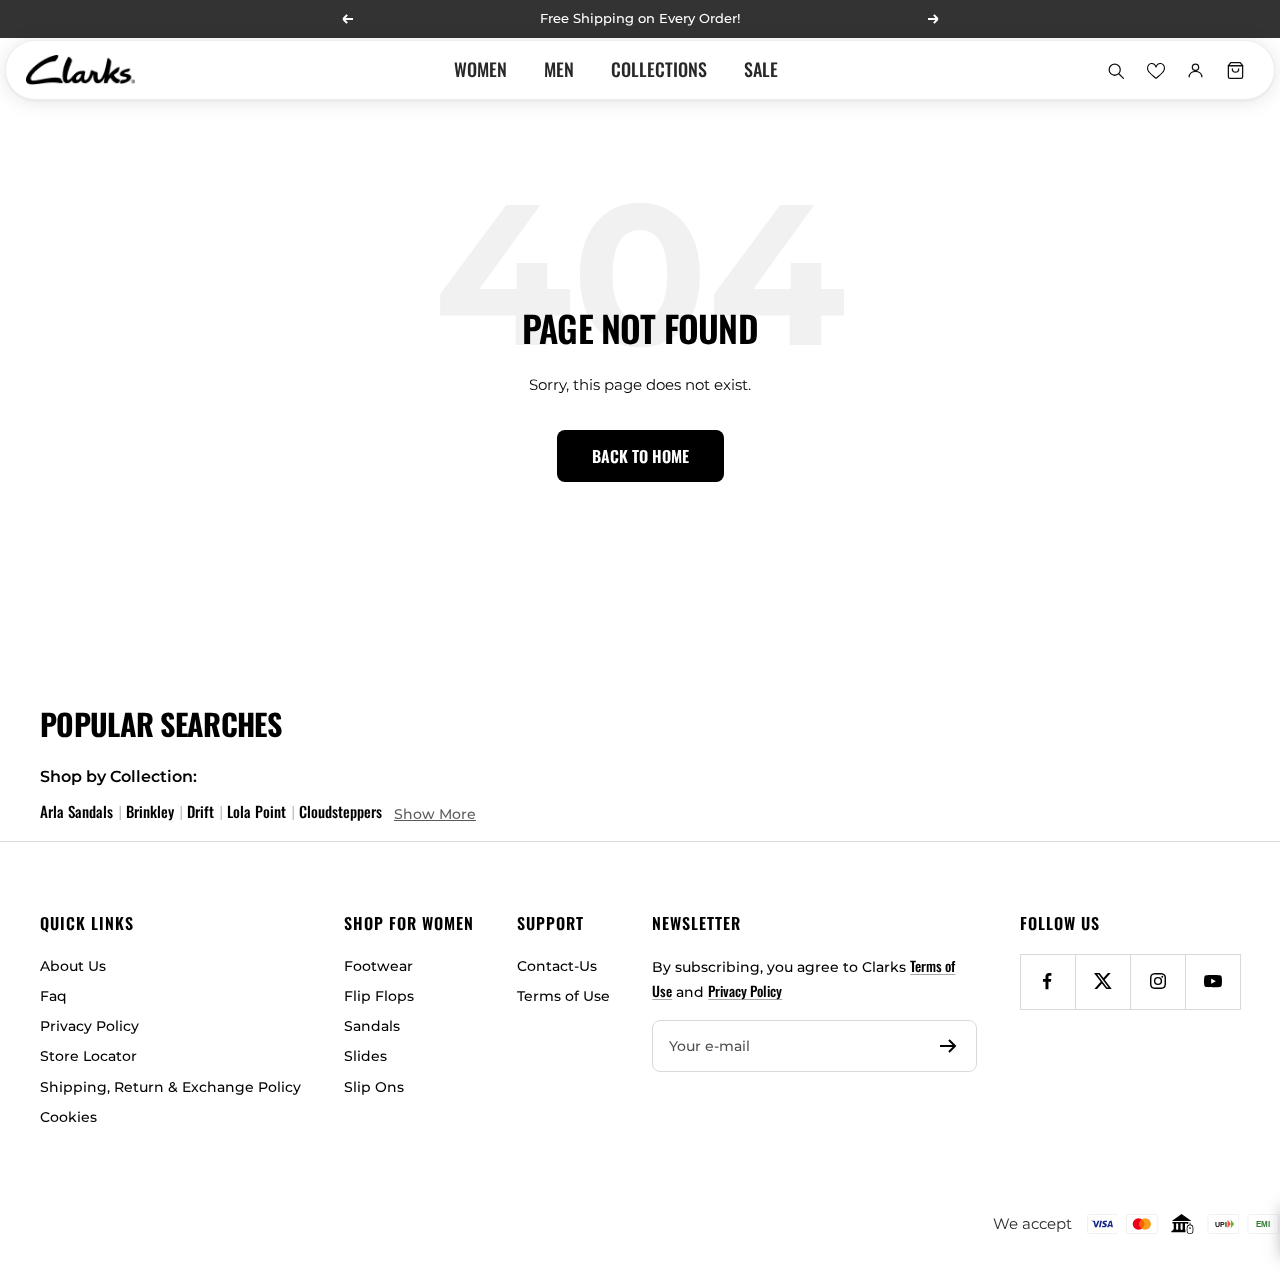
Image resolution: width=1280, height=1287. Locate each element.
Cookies (68, 1117)
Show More (435, 814)
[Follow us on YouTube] (1212, 981)
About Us (73, 966)
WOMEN (480, 69)
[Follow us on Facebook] (1047, 981)
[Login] (1195, 70)
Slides (365, 1056)
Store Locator (88, 1056)
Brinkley (150, 811)
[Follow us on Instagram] (1157, 981)
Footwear (378, 966)
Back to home (640, 456)
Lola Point (256, 811)
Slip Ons (374, 1087)
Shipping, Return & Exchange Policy (170, 1087)
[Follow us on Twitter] (1102, 981)
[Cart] (1235, 70)
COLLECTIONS (659, 69)
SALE (761, 69)
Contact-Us (557, 966)
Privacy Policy (89, 1026)
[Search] (1115, 70)
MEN (559, 69)
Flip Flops (379, 996)
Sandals (372, 1026)
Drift (200, 811)
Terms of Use (563, 996)
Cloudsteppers (340, 811)
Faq (53, 996)
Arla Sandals (76, 811)
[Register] (948, 1046)
